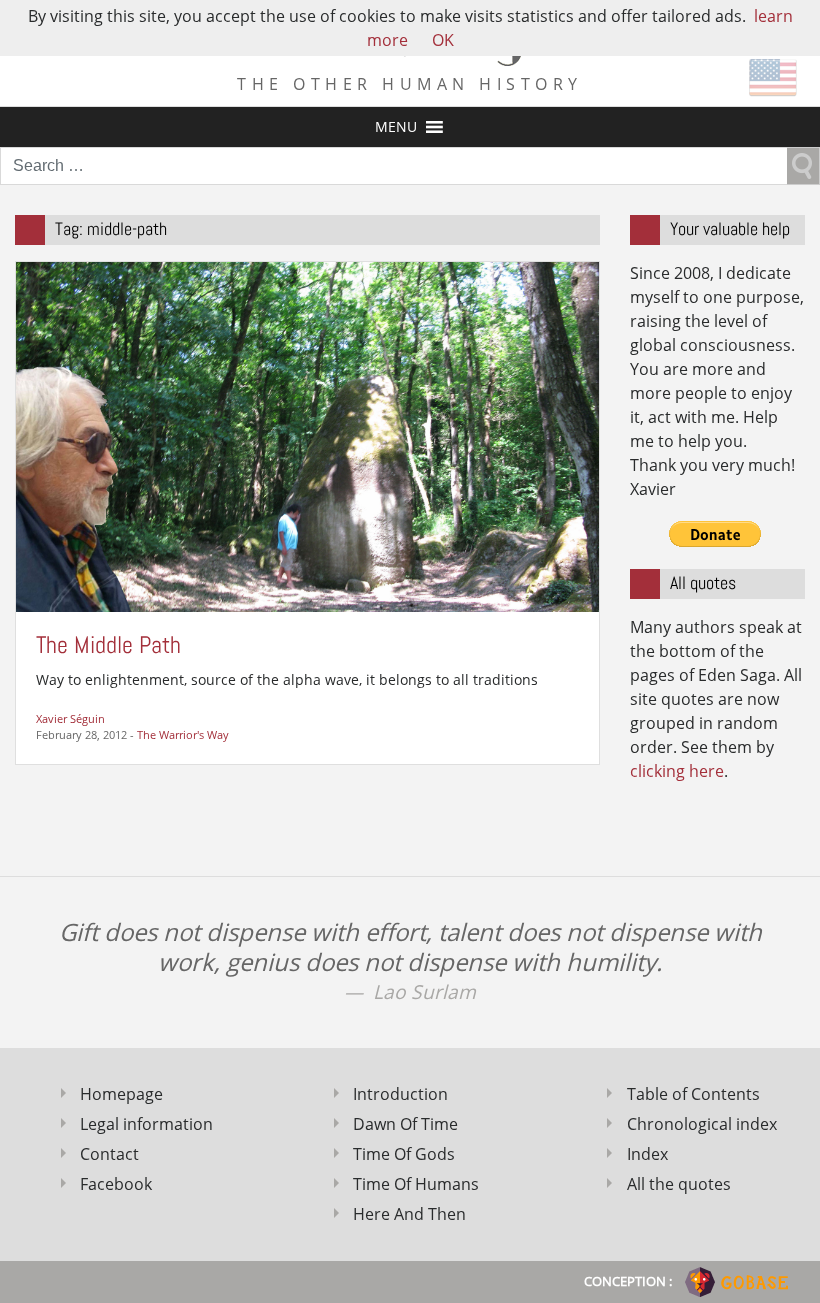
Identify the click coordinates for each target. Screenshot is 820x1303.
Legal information (146, 1124)
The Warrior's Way (183, 734)
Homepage (121, 1094)
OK (443, 40)
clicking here (677, 771)
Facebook (116, 1184)
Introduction (400, 1094)
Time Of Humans (416, 1184)
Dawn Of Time (405, 1124)
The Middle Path (108, 644)
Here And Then (409, 1214)
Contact (109, 1154)
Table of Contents (693, 1094)
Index (647, 1154)
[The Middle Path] (307, 435)
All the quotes (679, 1184)
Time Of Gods (404, 1154)
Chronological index (702, 1124)
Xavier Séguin (70, 718)
